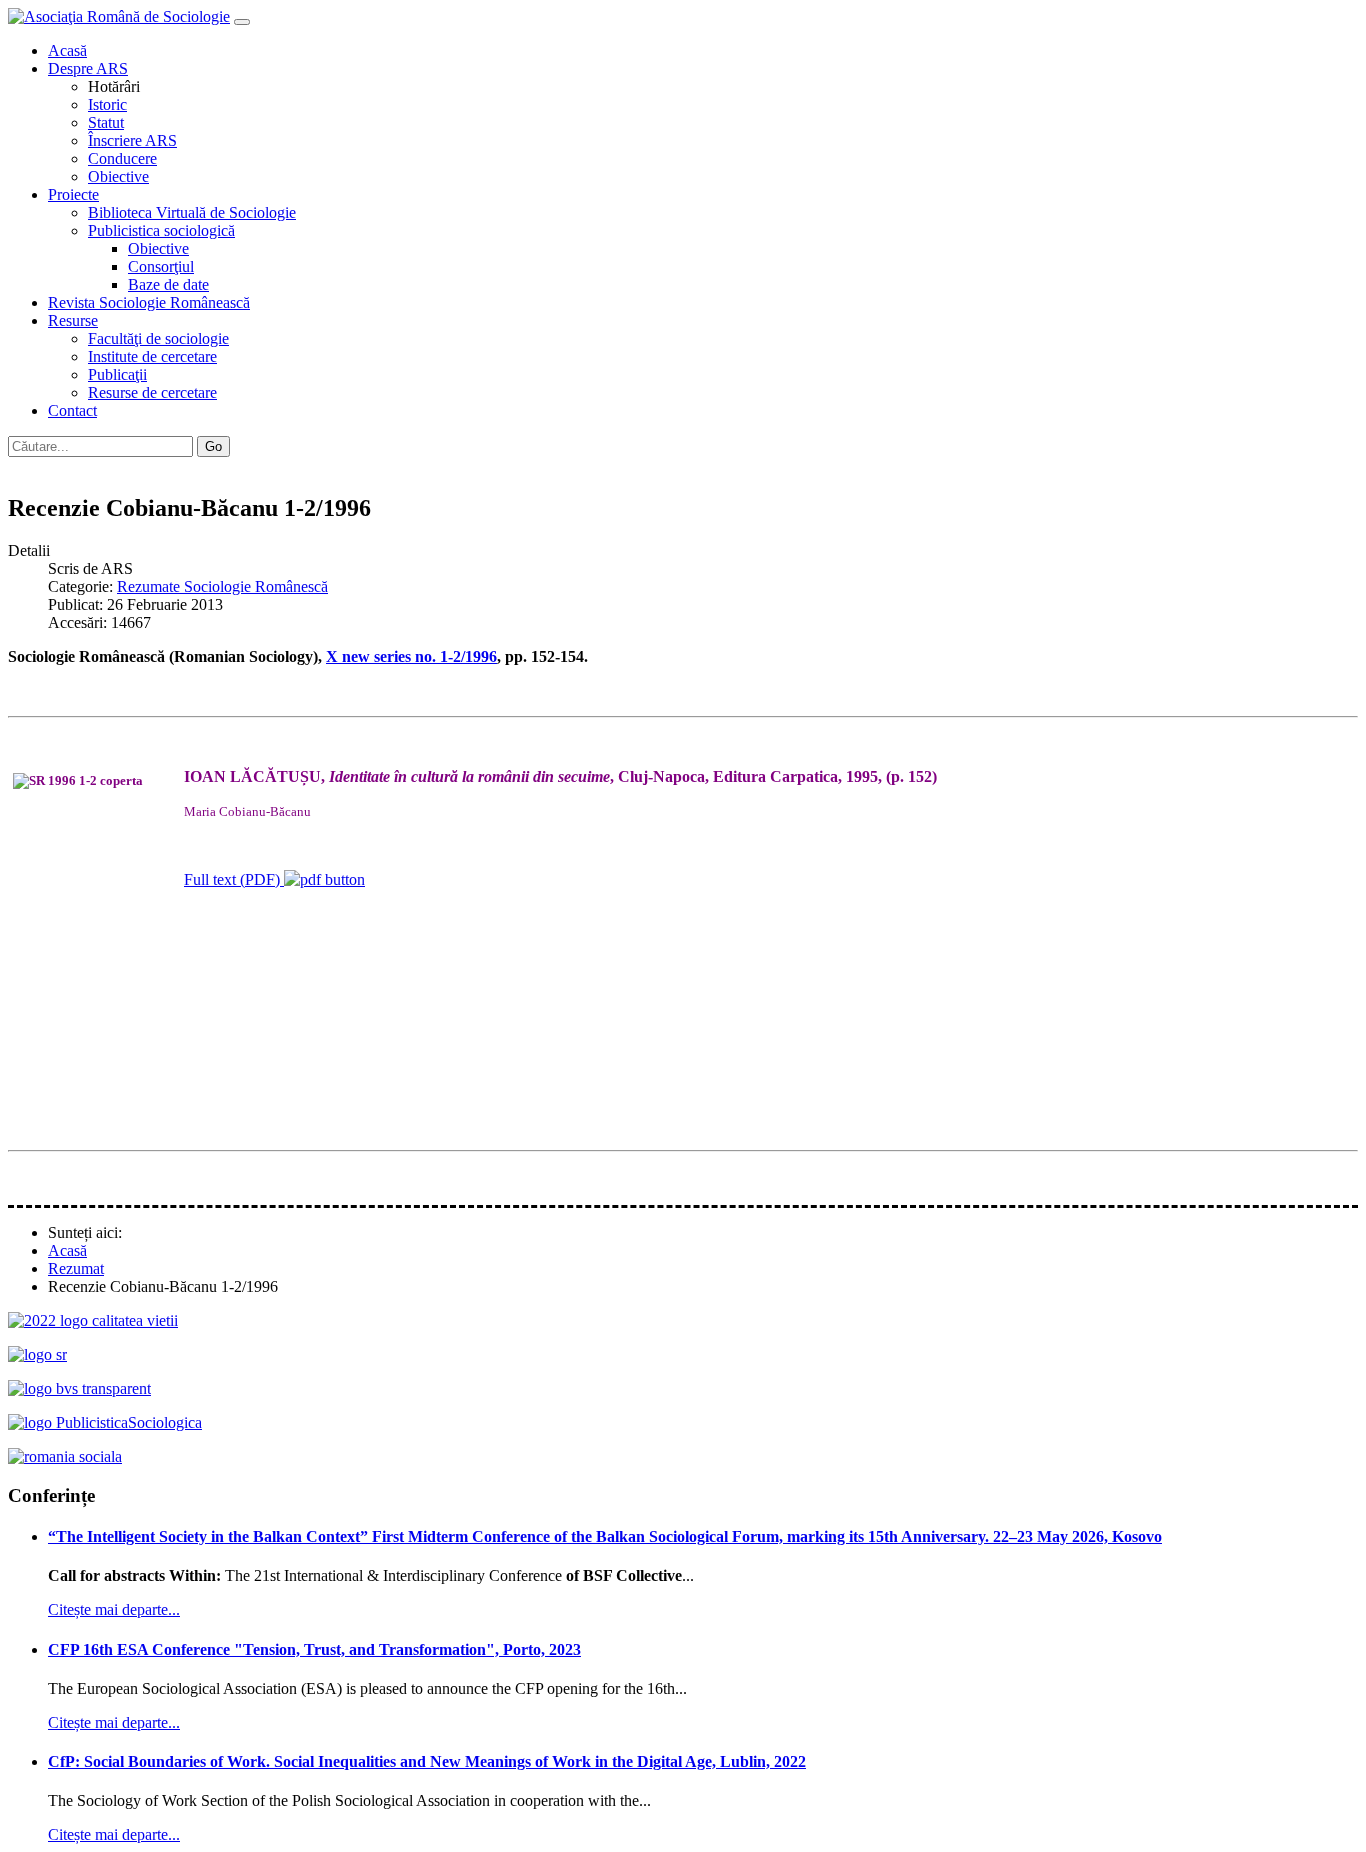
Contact (72, 410)
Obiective (118, 176)
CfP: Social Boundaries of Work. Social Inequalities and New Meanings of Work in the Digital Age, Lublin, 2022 (427, 1761)
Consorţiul (161, 266)
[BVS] (79, 1388)
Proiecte (73, 194)
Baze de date (168, 284)
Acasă (67, 50)
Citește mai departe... (114, 1609)
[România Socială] (65, 1456)
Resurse (73, 320)
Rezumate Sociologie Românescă (222, 586)
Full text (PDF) (234, 879)
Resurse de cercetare (152, 392)
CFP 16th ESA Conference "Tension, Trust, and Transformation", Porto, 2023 (314, 1649)
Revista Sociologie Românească (149, 302)
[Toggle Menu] (242, 22)
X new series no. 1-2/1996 (411, 656)
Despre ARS (88, 68)
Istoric (107, 104)
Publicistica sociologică (161, 230)
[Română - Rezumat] (18, 465)
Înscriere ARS (132, 140)
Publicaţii (117, 374)
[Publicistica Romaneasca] (105, 1422)
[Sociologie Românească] (37, 1354)
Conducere (122, 158)
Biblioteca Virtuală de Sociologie (192, 212)
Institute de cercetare (152, 356)
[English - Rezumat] (38, 465)
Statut (106, 122)
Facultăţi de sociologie (158, 338)
